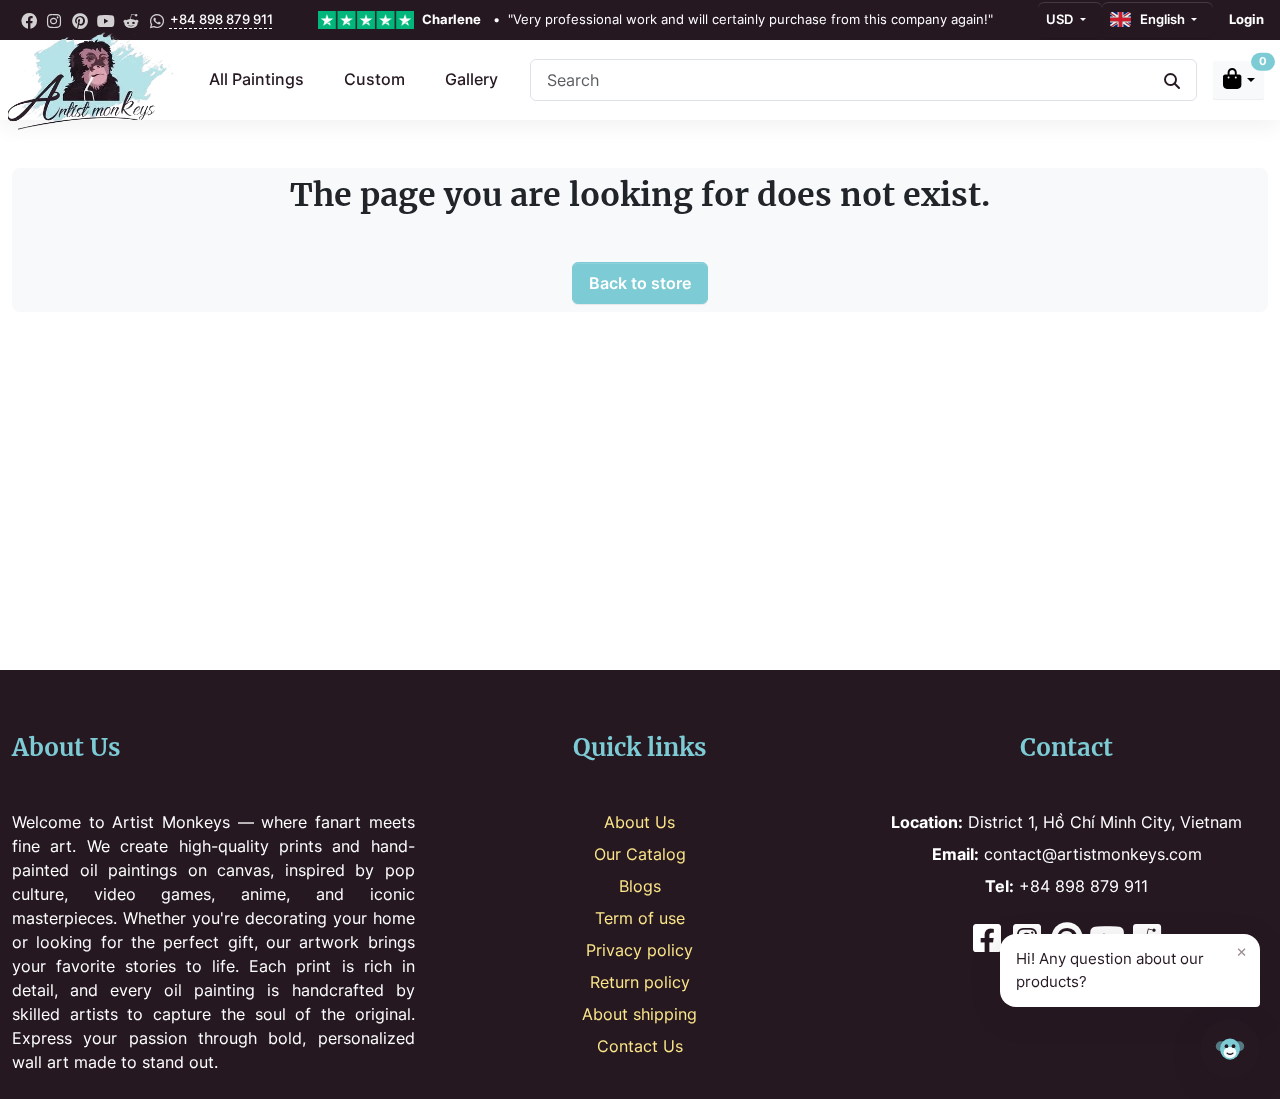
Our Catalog (640, 854)
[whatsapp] (157, 20)
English (1159, 19)
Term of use (640, 918)
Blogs (640, 886)
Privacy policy (639, 950)
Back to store (640, 283)
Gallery (471, 79)
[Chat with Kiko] (1230, 1049)
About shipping (639, 1014)
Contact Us (640, 1046)
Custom (374, 79)
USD (1061, 19)
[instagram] (55, 20)
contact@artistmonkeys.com (1067, 854)
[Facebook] (987, 940)
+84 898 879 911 (221, 19)
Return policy (640, 982)
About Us (639, 822)
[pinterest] (80, 20)
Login (1246, 19)
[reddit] (131, 20)
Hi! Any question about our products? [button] (1131, 966)
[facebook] (29, 20)
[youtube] (106, 20)
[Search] (1172, 80)
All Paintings (256, 79)
